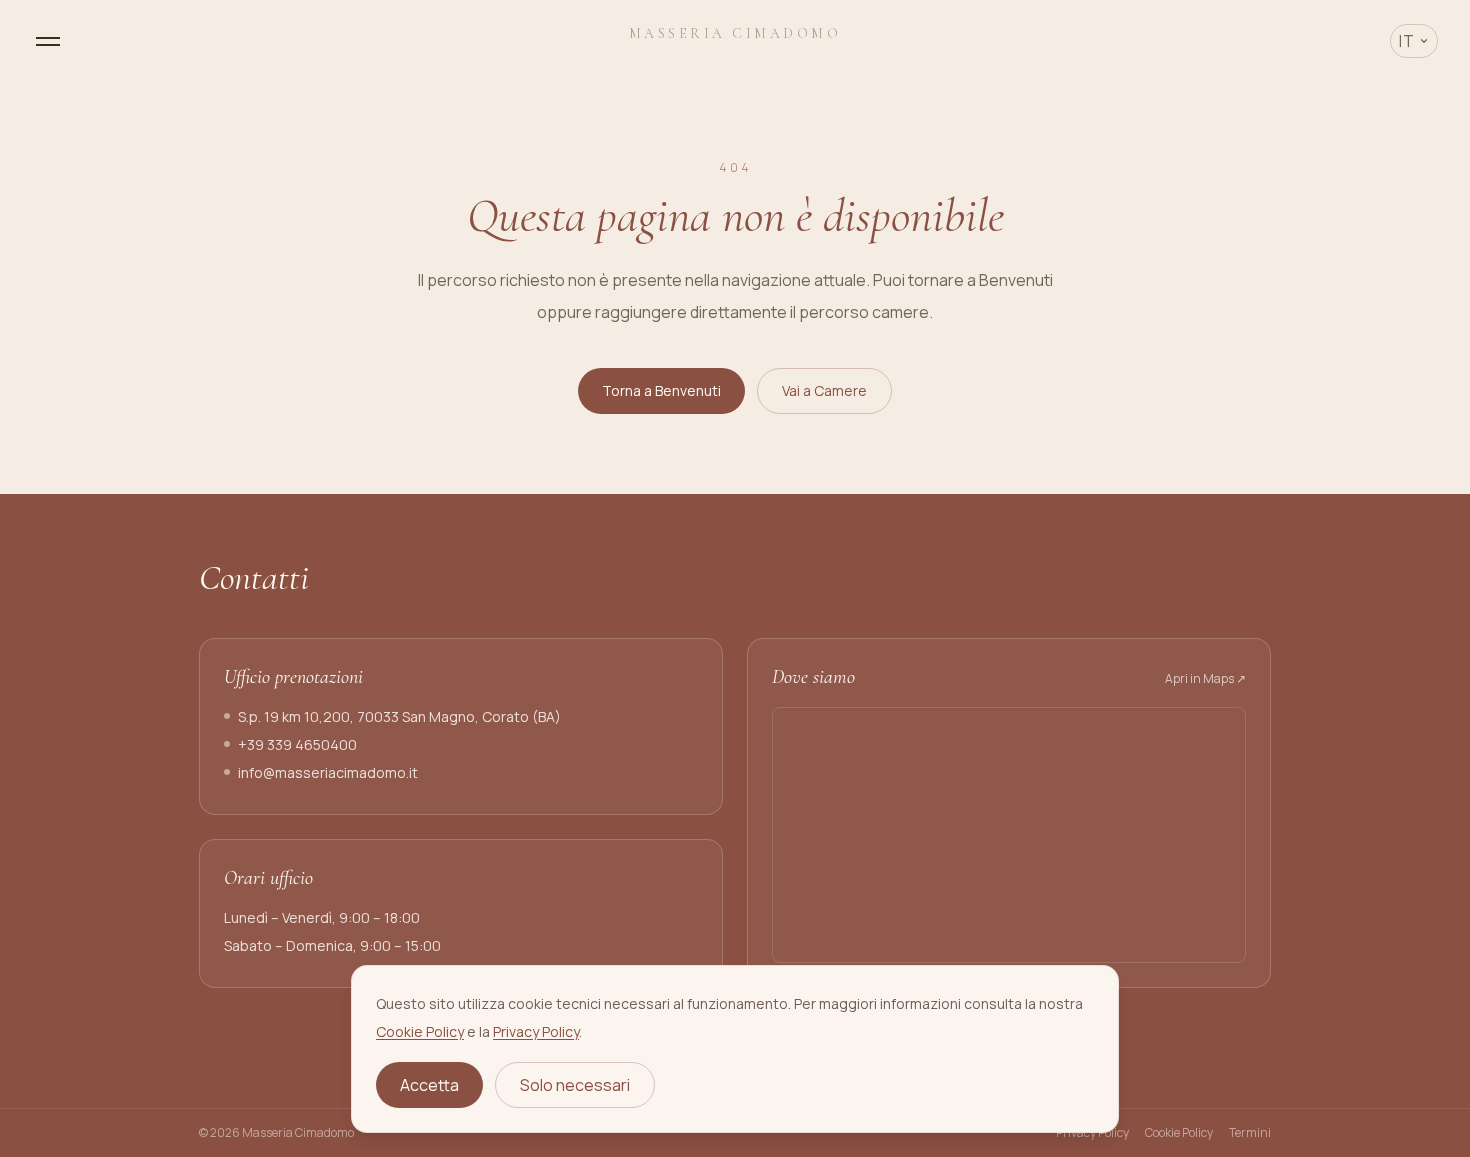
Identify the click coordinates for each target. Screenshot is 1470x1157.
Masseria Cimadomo (735, 33)
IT (1407, 41)
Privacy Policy (536, 1031)
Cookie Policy (420, 1031)
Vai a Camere (824, 390)
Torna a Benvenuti (661, 390)
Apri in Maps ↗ (1205, 679)
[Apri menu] (48, 41)
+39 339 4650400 (297, 744)
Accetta (429, 1085)
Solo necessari (575, 1085)
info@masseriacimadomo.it (328, 772)
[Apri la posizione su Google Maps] (1009, 835)
